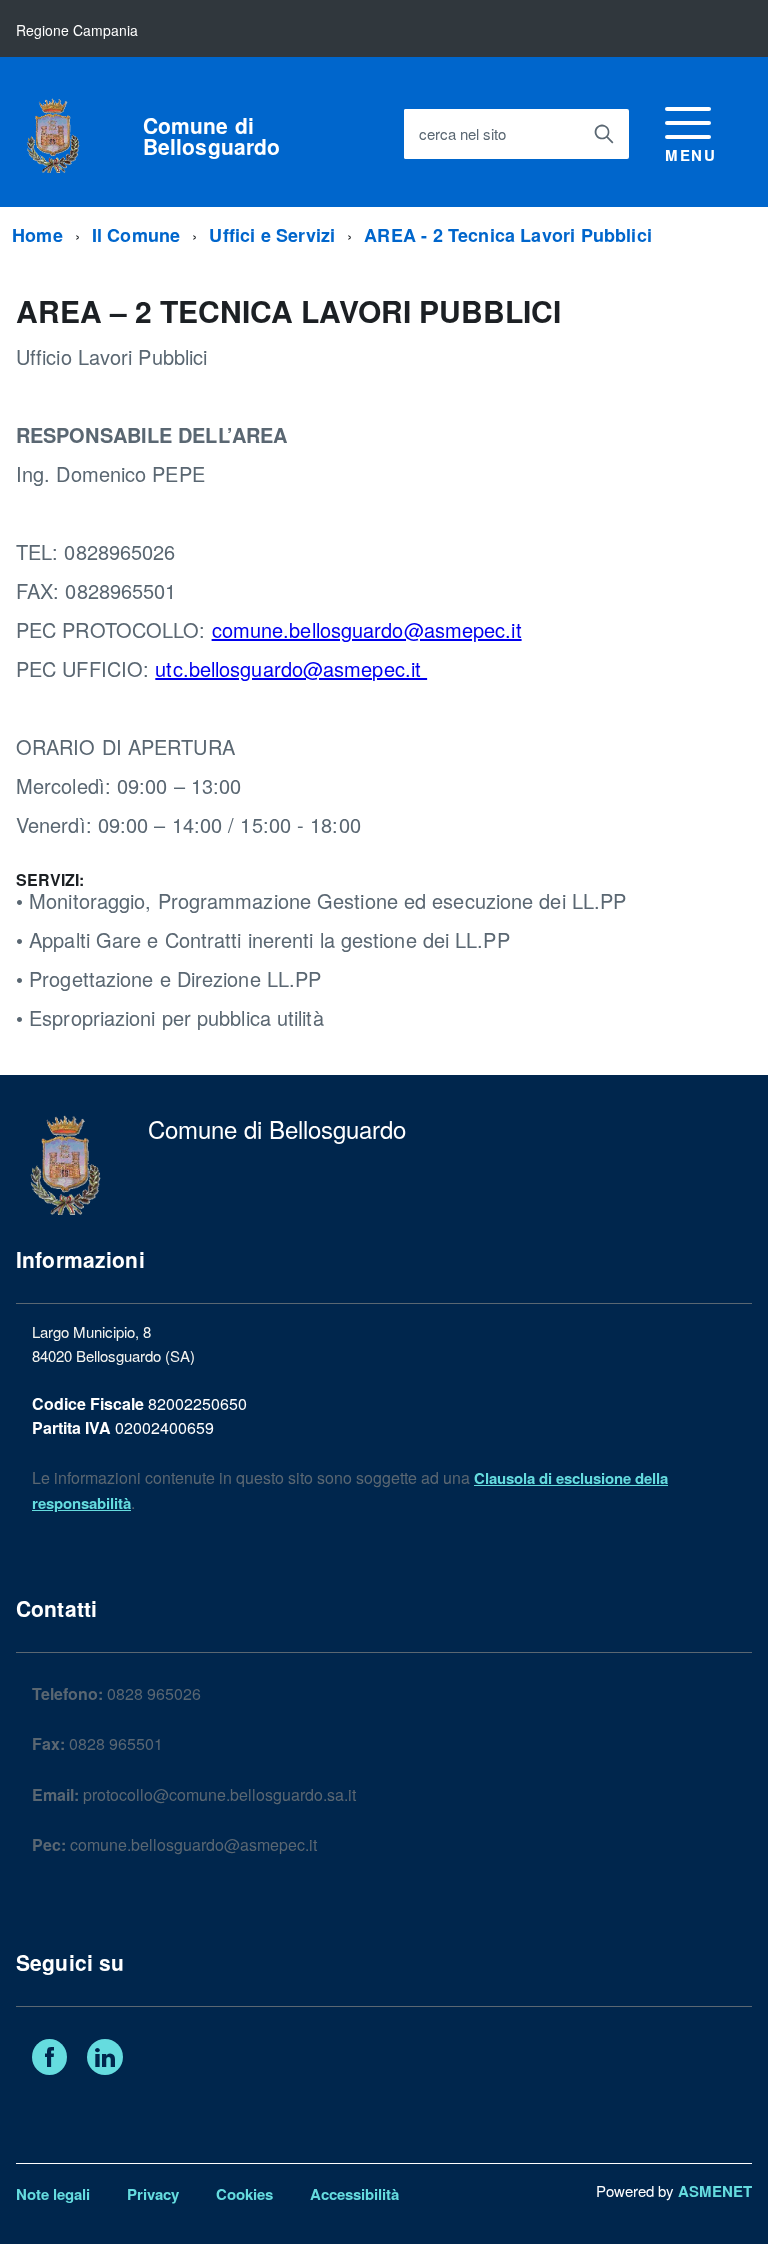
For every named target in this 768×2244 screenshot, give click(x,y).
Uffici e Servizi (272, 235)
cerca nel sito (462, 133)
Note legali (53, 2194)
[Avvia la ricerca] (604, 134)
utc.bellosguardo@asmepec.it (291, 668)
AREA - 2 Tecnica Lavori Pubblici (508, 235)
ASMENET (715, 2191)
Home (37, 235)
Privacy (153, 2194)
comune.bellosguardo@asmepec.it (367, 629)
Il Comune (136, 235)
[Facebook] (49, 2060)
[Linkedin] (105, 2060)
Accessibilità (354, 2194)
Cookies (244, 2194)
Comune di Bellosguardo (212, 136)
